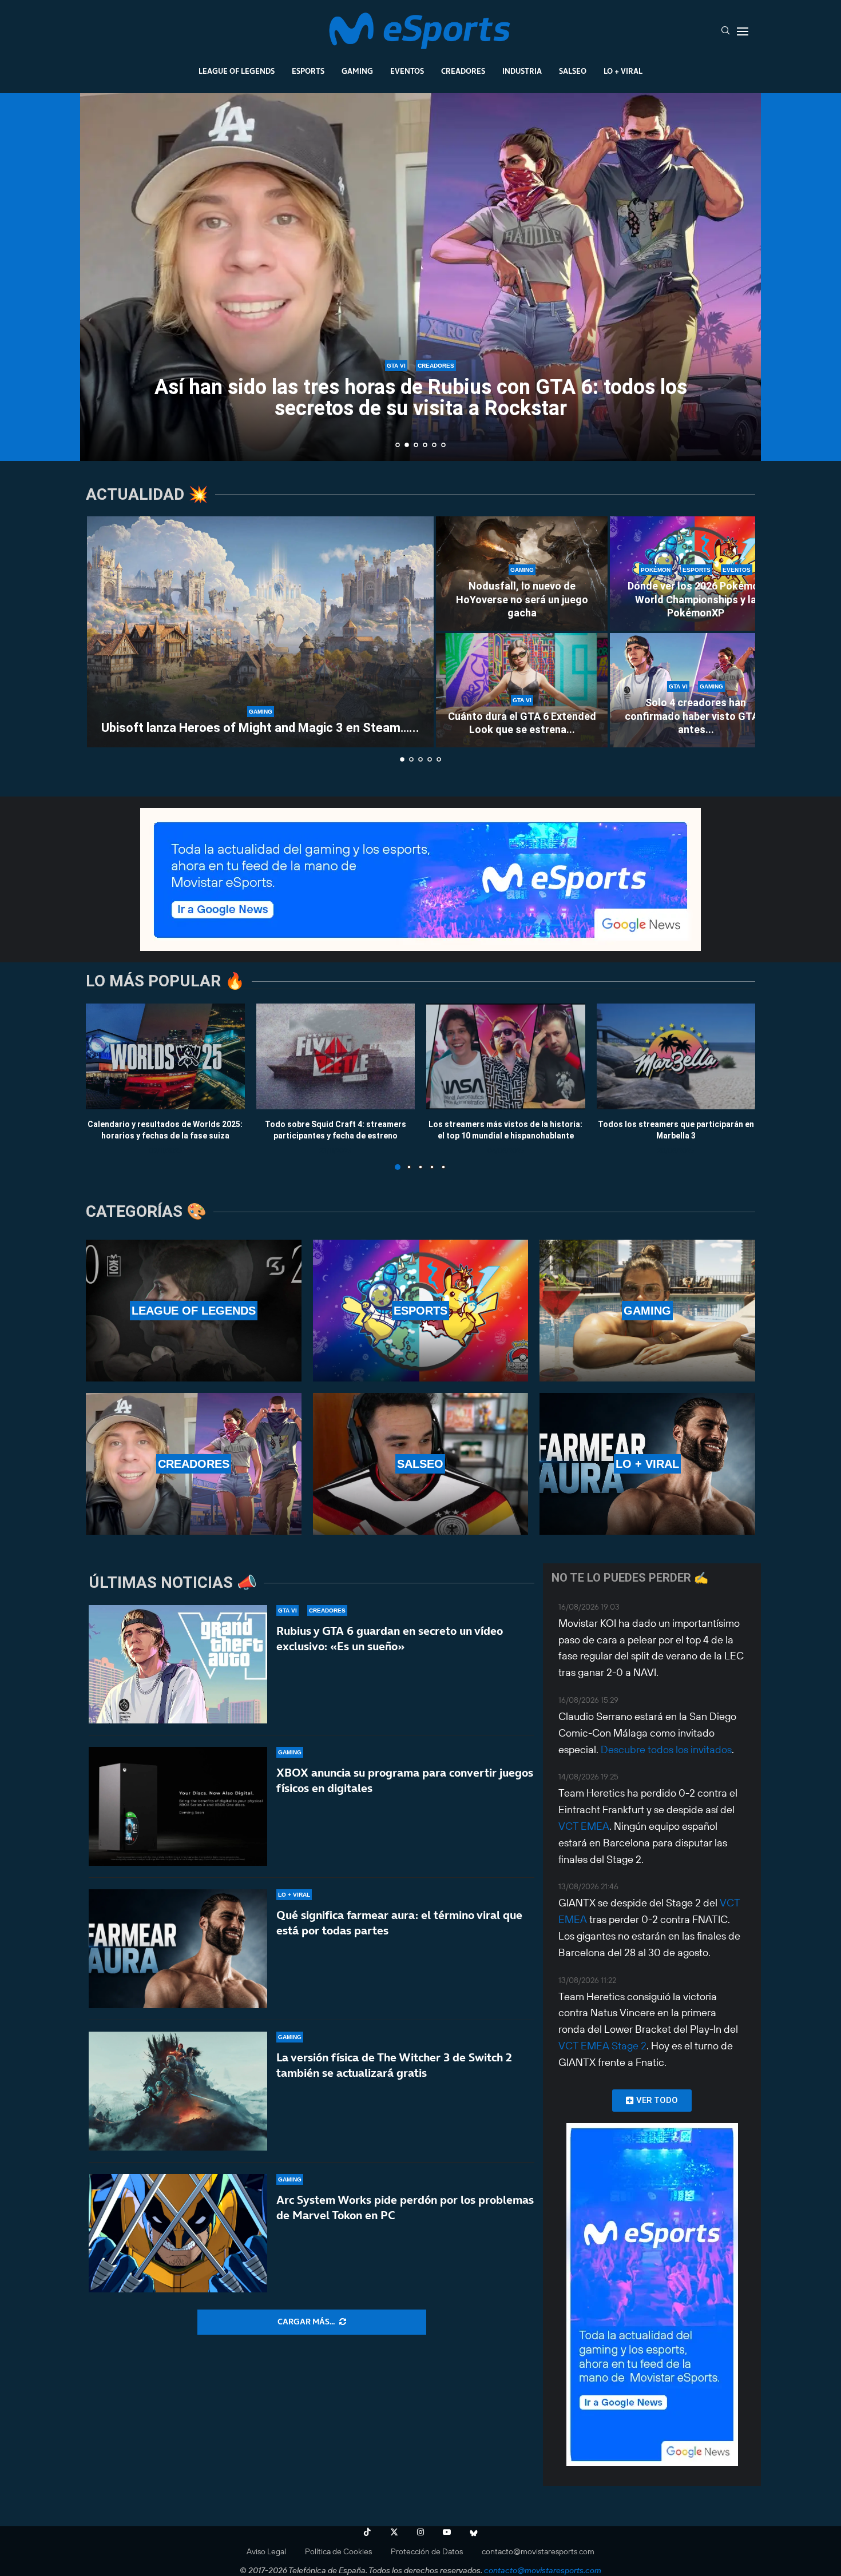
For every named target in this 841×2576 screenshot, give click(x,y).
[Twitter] (394, 2532)
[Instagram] (420, 2532)
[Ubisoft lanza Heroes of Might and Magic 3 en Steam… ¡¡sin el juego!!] (260, 632)
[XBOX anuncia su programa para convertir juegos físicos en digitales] (178, 1806)
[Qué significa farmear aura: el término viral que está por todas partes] (178, 1949)
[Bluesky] (474, 2532)
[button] (101, 276)
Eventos (407, 71)
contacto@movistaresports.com (538, 2551)
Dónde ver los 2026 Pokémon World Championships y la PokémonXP (696, 599)
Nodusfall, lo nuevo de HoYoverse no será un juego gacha (522, 599)
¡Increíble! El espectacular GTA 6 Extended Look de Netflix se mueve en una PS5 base (421, 398)
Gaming (357, 71)
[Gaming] (647, 1311)
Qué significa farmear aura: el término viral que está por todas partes (399, 1923)
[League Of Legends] (194, 1311)
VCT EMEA (584, 1826)
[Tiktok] (367, 2532)
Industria (522, 71)
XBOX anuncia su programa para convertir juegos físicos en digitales (405, 1780)
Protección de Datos (427, 2551)
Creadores (463, 71)
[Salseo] (421, 1464)
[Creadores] (194, 1464)
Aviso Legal (266, 2551)
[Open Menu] (743, 31)
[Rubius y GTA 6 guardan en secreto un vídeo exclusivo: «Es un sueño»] (178, 1665)
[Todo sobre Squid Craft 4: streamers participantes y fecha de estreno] (336, 1056)
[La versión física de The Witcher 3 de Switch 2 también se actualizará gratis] (178, 2091)
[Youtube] (447, 2532)
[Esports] (421, 1311)
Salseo (573, 71)
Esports (308, 71)
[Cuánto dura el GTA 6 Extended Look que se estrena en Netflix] (522, 690)
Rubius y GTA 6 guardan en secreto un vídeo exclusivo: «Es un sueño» (390, 1639)
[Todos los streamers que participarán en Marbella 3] (676, 1056)
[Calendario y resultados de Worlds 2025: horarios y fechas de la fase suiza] (165, 1056)
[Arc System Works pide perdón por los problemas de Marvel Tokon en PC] (178, 2233)
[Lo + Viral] (647, 1464)
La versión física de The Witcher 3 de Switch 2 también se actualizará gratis (394, 2065)
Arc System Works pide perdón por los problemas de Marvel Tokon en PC (405, 2207)
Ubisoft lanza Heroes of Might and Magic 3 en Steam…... (260, 728)
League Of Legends (237, 71)
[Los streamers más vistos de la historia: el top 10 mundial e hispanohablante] (506, 1056)
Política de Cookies (338, 2551)
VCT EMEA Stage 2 (602, 2046)
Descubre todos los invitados (666, 1749)
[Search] (725, 31)
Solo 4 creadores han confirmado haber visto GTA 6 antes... (696, 716)
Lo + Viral (623, 71)
